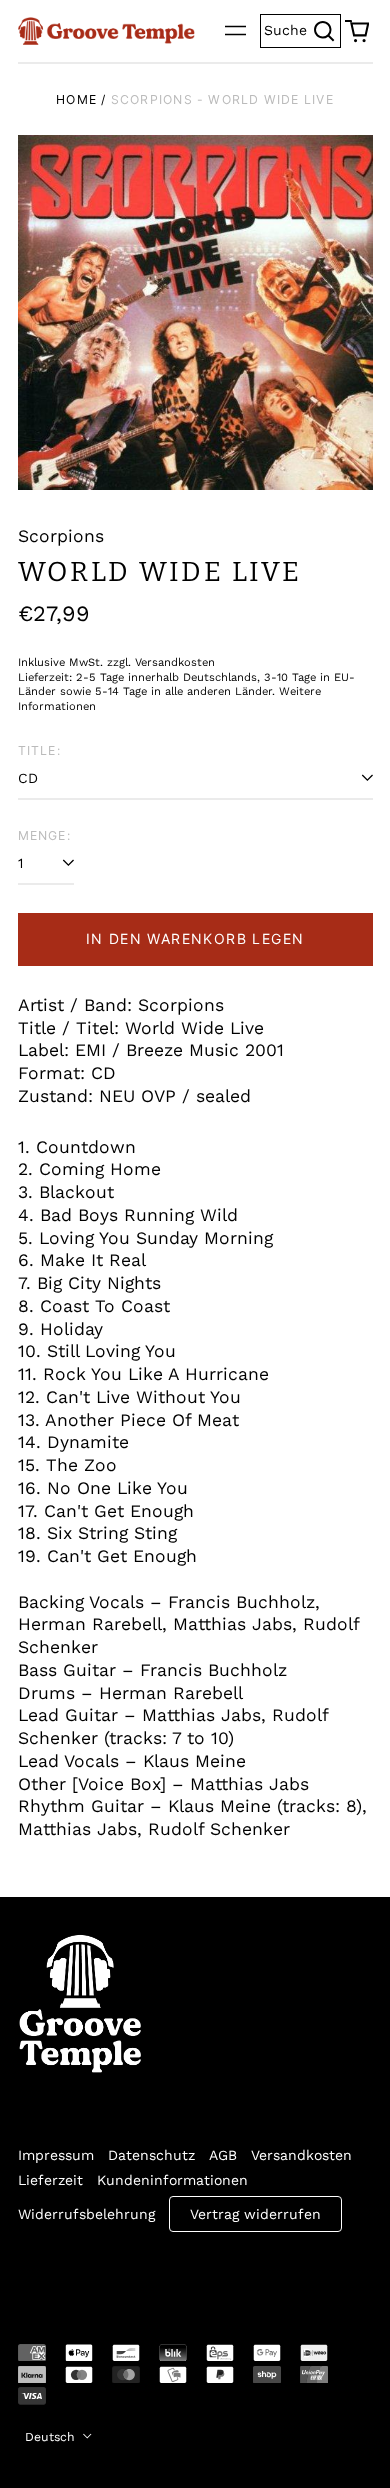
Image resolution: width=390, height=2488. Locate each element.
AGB (223, 2155)
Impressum (56, 2155)
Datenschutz (151, 2155)
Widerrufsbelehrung (86, 2214)
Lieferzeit (50, 2180)
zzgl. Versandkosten (161, 662)
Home (76, 99)
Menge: (44, 835)
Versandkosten (301, 2155)
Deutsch (52, 2437)
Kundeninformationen (172, 2180)
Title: (39, 750)
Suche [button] (302, 28)
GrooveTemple (110, 2274)
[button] (357, 31)
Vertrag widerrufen (255, 2214)
